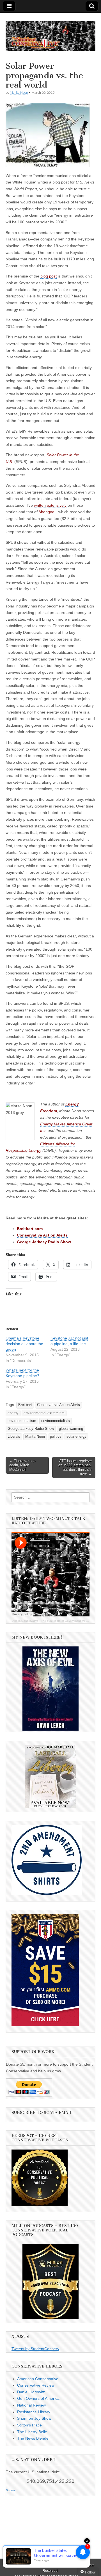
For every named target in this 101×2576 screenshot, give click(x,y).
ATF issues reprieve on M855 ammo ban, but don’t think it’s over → (75, 1467)
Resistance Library (34, 2412)
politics (56, 1437)
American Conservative (38, 2379)
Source (11, 2490)
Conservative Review (36, 2385)
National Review (31, 2405)
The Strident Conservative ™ (56, 2565)
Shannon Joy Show (34, 2418)
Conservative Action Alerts (58, 1405)
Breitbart (25, 1405)
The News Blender (34, 2438)
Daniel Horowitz (31, 2392)
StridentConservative (25, 1621)
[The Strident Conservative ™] (50, 33)
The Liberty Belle (32, 2432)
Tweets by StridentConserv (35, 2349)
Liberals (14, 1437)
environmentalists (56, 1421)
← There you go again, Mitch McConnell (22, 1465)
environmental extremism (44, 1413)
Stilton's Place (29, 2425)
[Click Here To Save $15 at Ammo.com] (45, 2025)
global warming (71, 1429)
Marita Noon (19, 92)
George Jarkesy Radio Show (31, 1429)
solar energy (76, 1437)
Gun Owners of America (38, 2398)
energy (13, 1413)
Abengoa (46, 512)
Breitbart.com (30, 1229)
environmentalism (22, 1421)
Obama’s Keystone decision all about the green (24, 1344)
